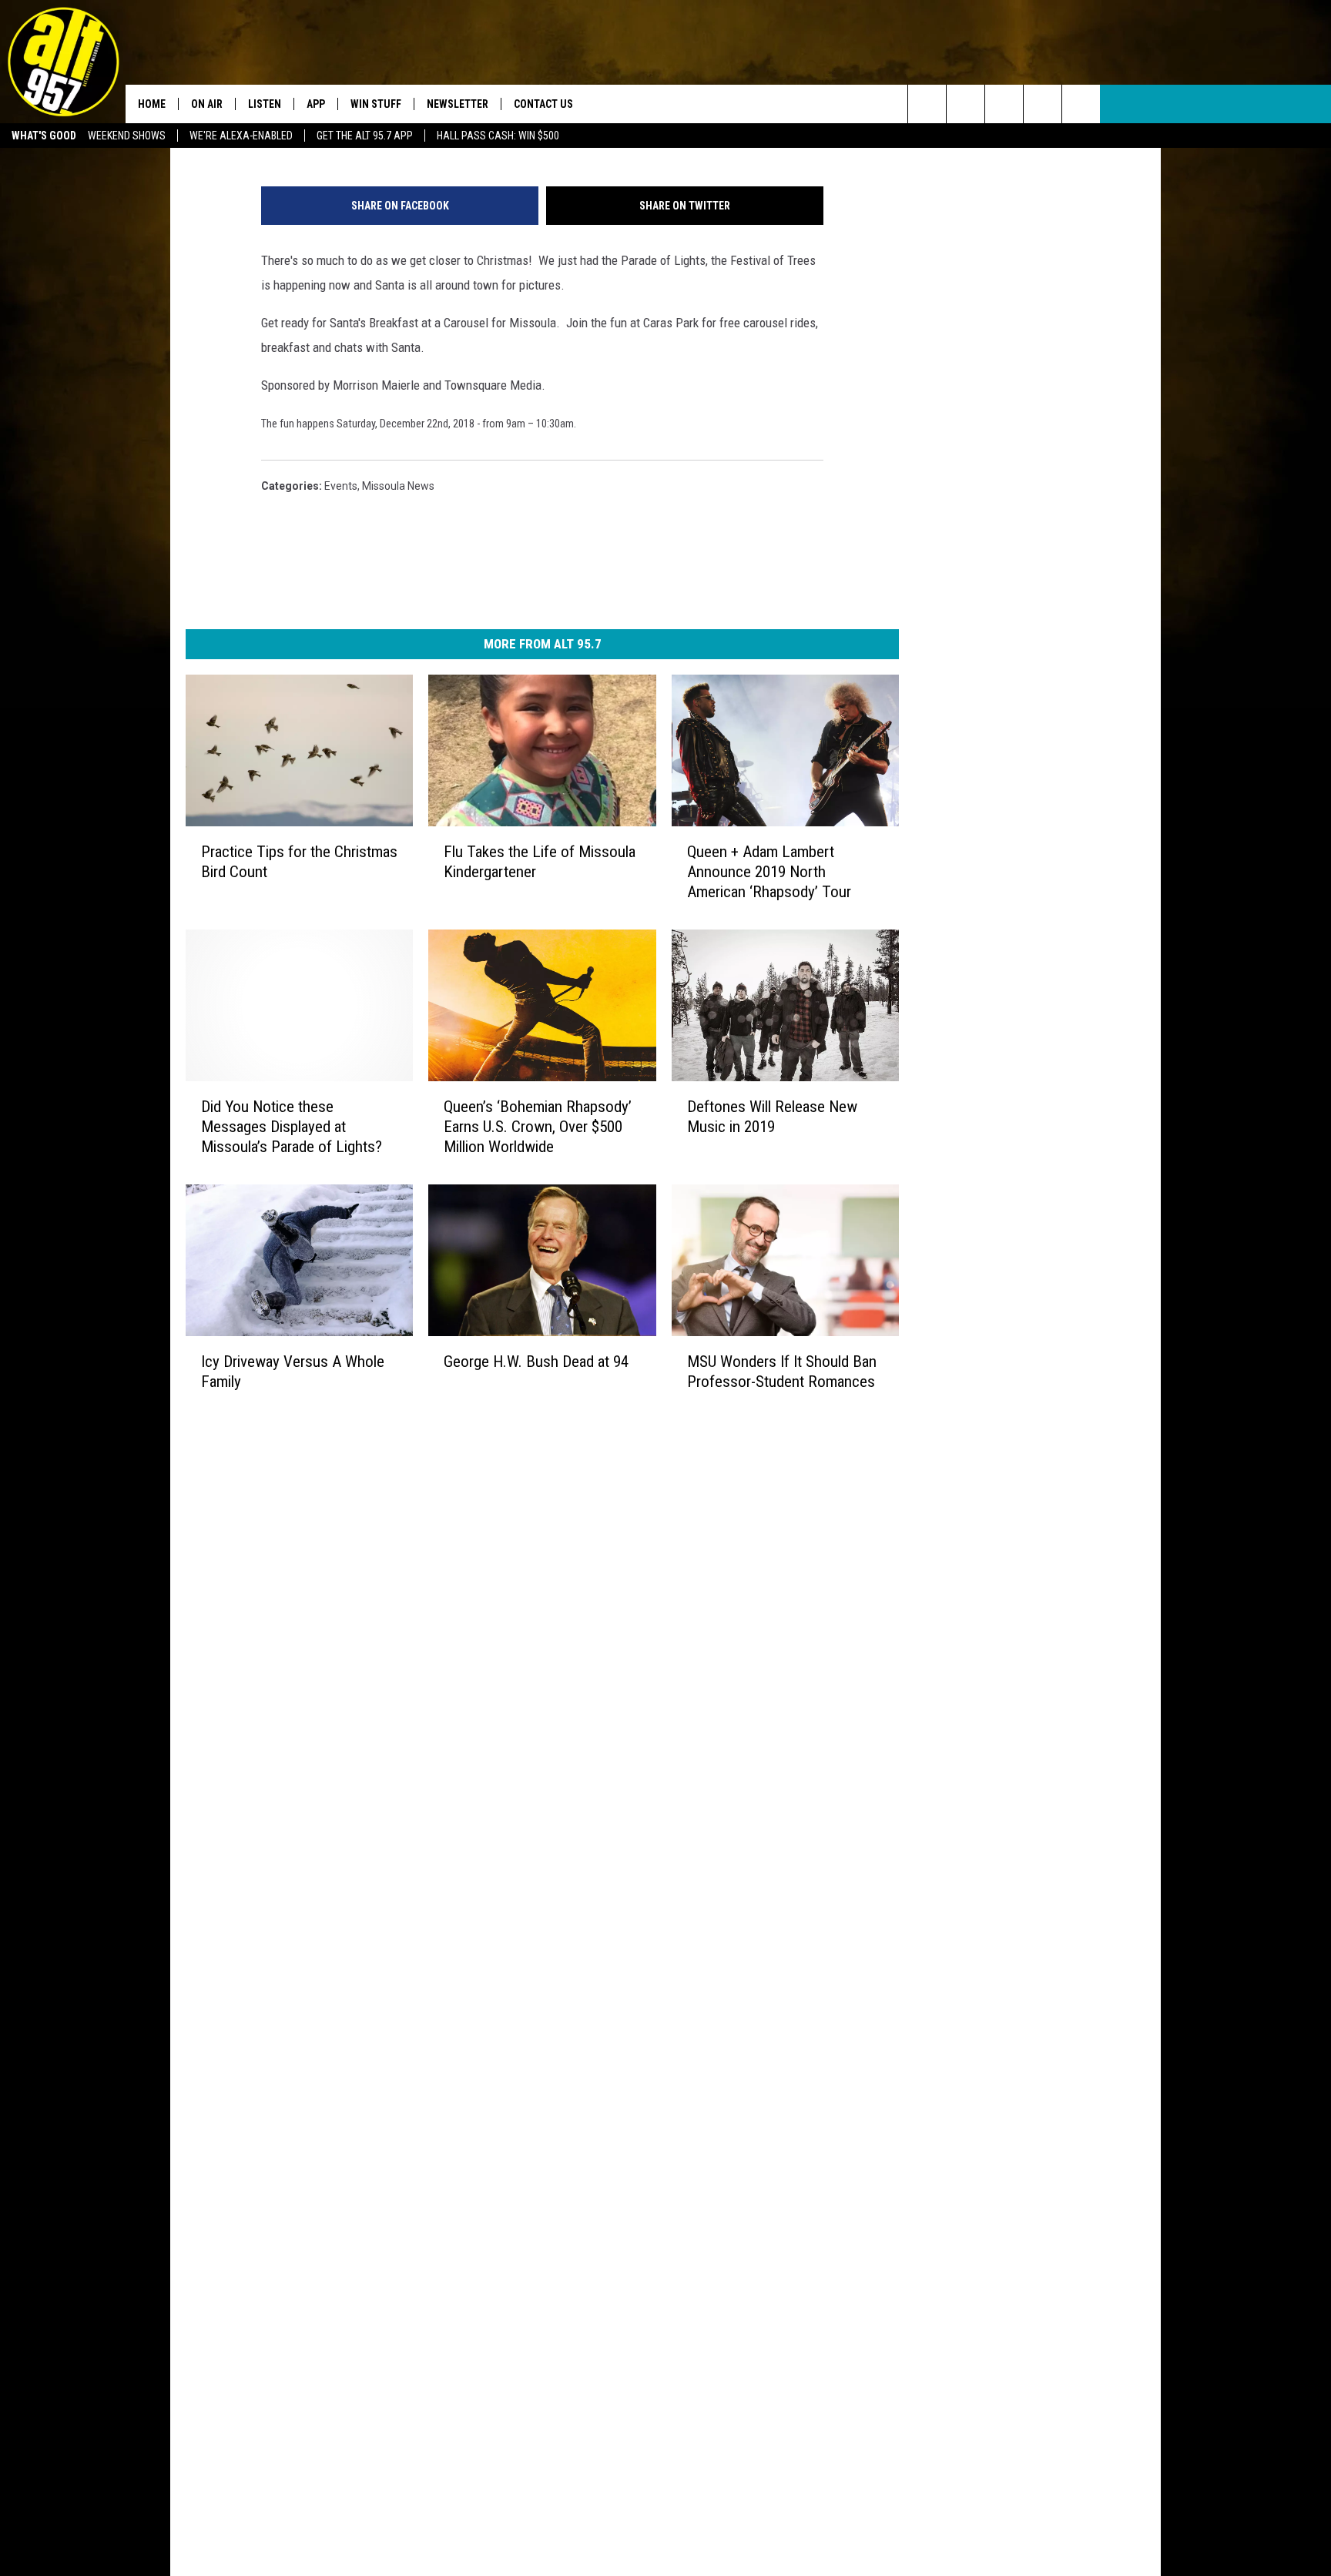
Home (152, 104)
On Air (207, 104)
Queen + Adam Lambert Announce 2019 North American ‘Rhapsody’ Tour (769, 872)
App (316, 104)
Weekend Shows (127, 136)
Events (341, 486)
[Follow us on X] (1043, 104)
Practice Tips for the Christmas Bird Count (299, 862)
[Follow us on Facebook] (1004, 104)
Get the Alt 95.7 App (365, 136)
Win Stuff (376, 104)
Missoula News (398, 486)
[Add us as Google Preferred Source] (966, 104)
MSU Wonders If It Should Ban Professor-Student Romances (782, 1372)
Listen (265, 104)
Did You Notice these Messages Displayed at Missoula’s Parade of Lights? (292, 1127)
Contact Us (543, 104)
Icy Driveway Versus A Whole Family (293, 1372)
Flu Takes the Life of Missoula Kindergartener (540, 862)
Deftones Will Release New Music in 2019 (772, 1117)
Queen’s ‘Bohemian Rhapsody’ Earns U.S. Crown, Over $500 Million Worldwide (538, 1127)
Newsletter (458, 104)
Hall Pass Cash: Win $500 (498, 136)
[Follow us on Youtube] (1081, 104)
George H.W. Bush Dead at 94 (536, 1362)
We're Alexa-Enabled (241, 136)
